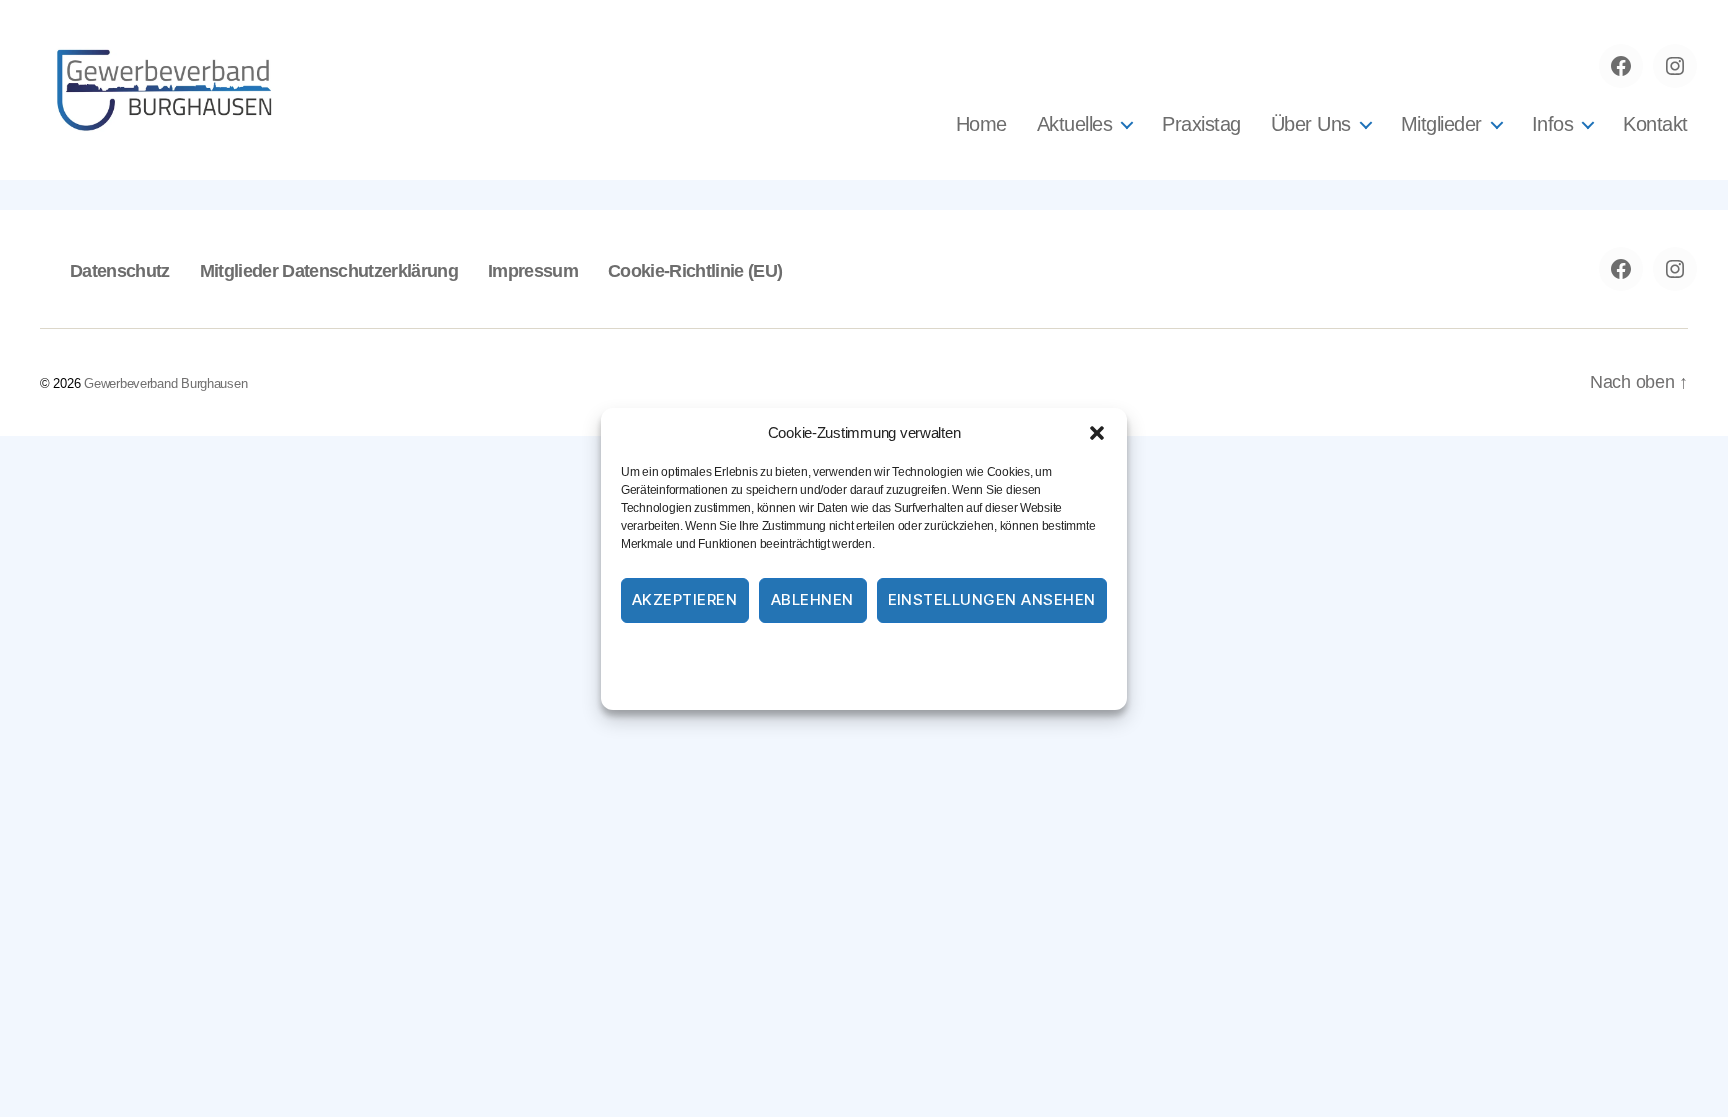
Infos (1553, 124)
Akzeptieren (685, 599)
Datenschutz (889, 653)
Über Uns (1311, 124)
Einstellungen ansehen (992, 599)
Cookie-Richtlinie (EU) (695, 271)
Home (981, 124)
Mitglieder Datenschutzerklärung (329, 271)
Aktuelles (1075, 124)
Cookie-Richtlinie (782, 653)
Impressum (981, 653)
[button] (1097, 433)
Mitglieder (1441, 124)
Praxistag (1201, 124)
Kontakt (1655, 124)
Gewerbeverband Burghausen (165, 383)
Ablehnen (812, 599)
